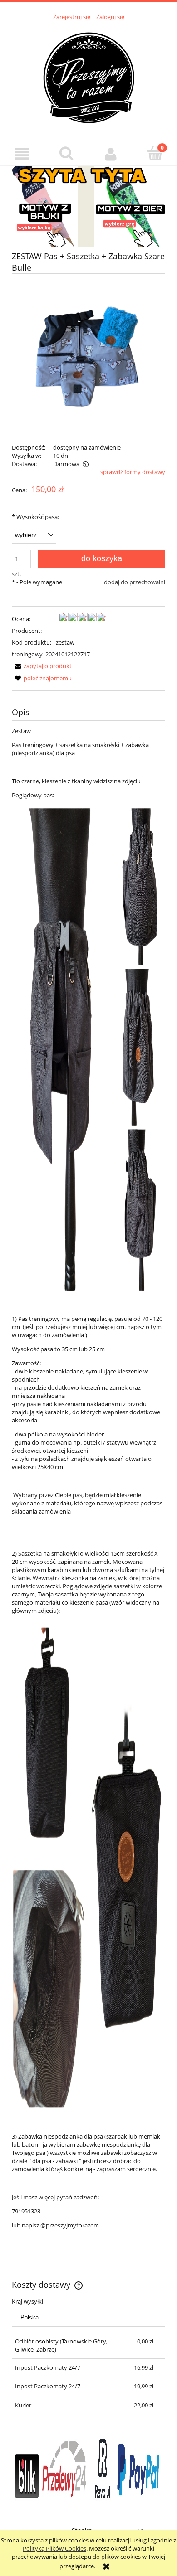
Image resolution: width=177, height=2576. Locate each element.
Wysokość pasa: (35, 517)
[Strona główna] (88, 77)
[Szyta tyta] (88, 205)
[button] (22, 154)
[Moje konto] (111, 154)
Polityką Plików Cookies (54, 2548)
